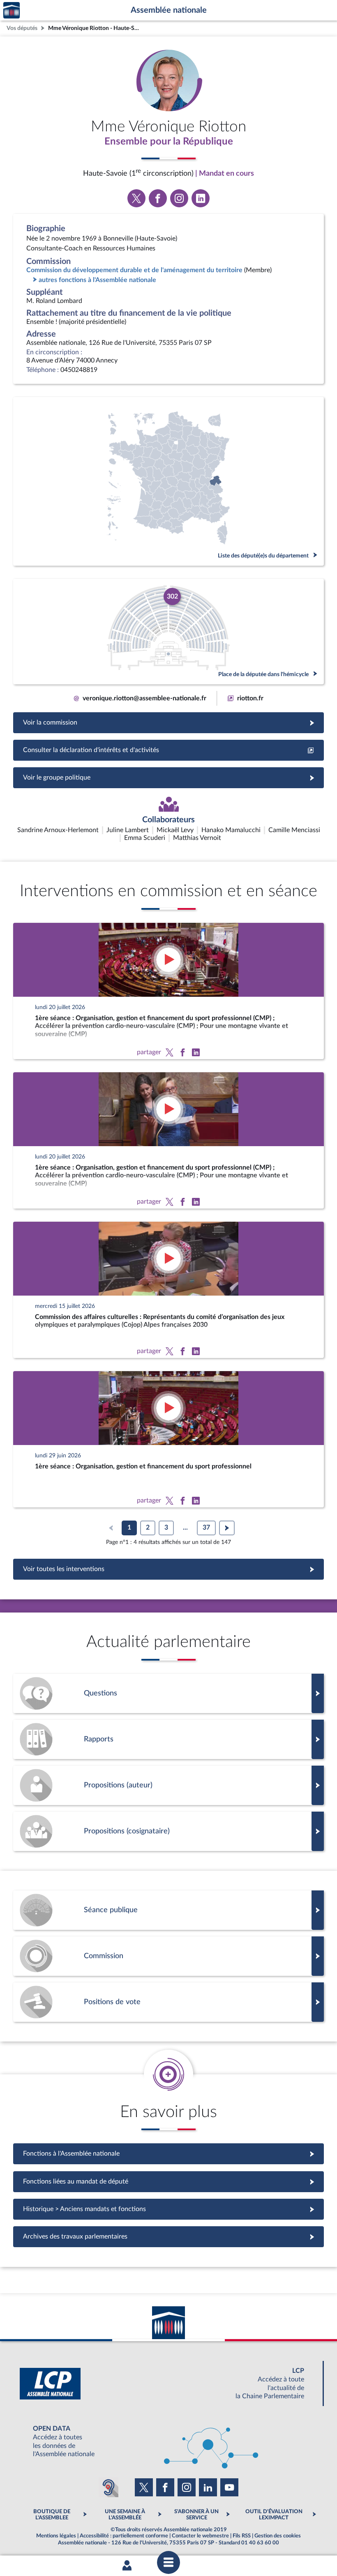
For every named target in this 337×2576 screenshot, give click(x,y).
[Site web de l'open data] (168, 2442)
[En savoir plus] (168, 1785)
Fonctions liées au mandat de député (168, 2181)
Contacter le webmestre (200, 2536)
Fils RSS (242, 2536)
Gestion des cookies (278, 2536)
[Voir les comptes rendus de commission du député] (168, 1956)
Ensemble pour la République (169, 142)
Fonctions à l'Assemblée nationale (169, 2154)
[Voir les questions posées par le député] (168, 1693)
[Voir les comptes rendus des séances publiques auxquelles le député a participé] (168, 1910)
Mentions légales (56, 2536)
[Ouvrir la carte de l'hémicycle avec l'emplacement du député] (168, 632)
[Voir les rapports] (168, 1739)
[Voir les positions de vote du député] (168, 2002)
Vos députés (22, 28)
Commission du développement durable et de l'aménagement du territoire (134, 270)
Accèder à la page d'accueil (12, 10)
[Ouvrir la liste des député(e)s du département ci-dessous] (168, 481)
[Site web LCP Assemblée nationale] (168, 2384)
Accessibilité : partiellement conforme (124, 2536)
